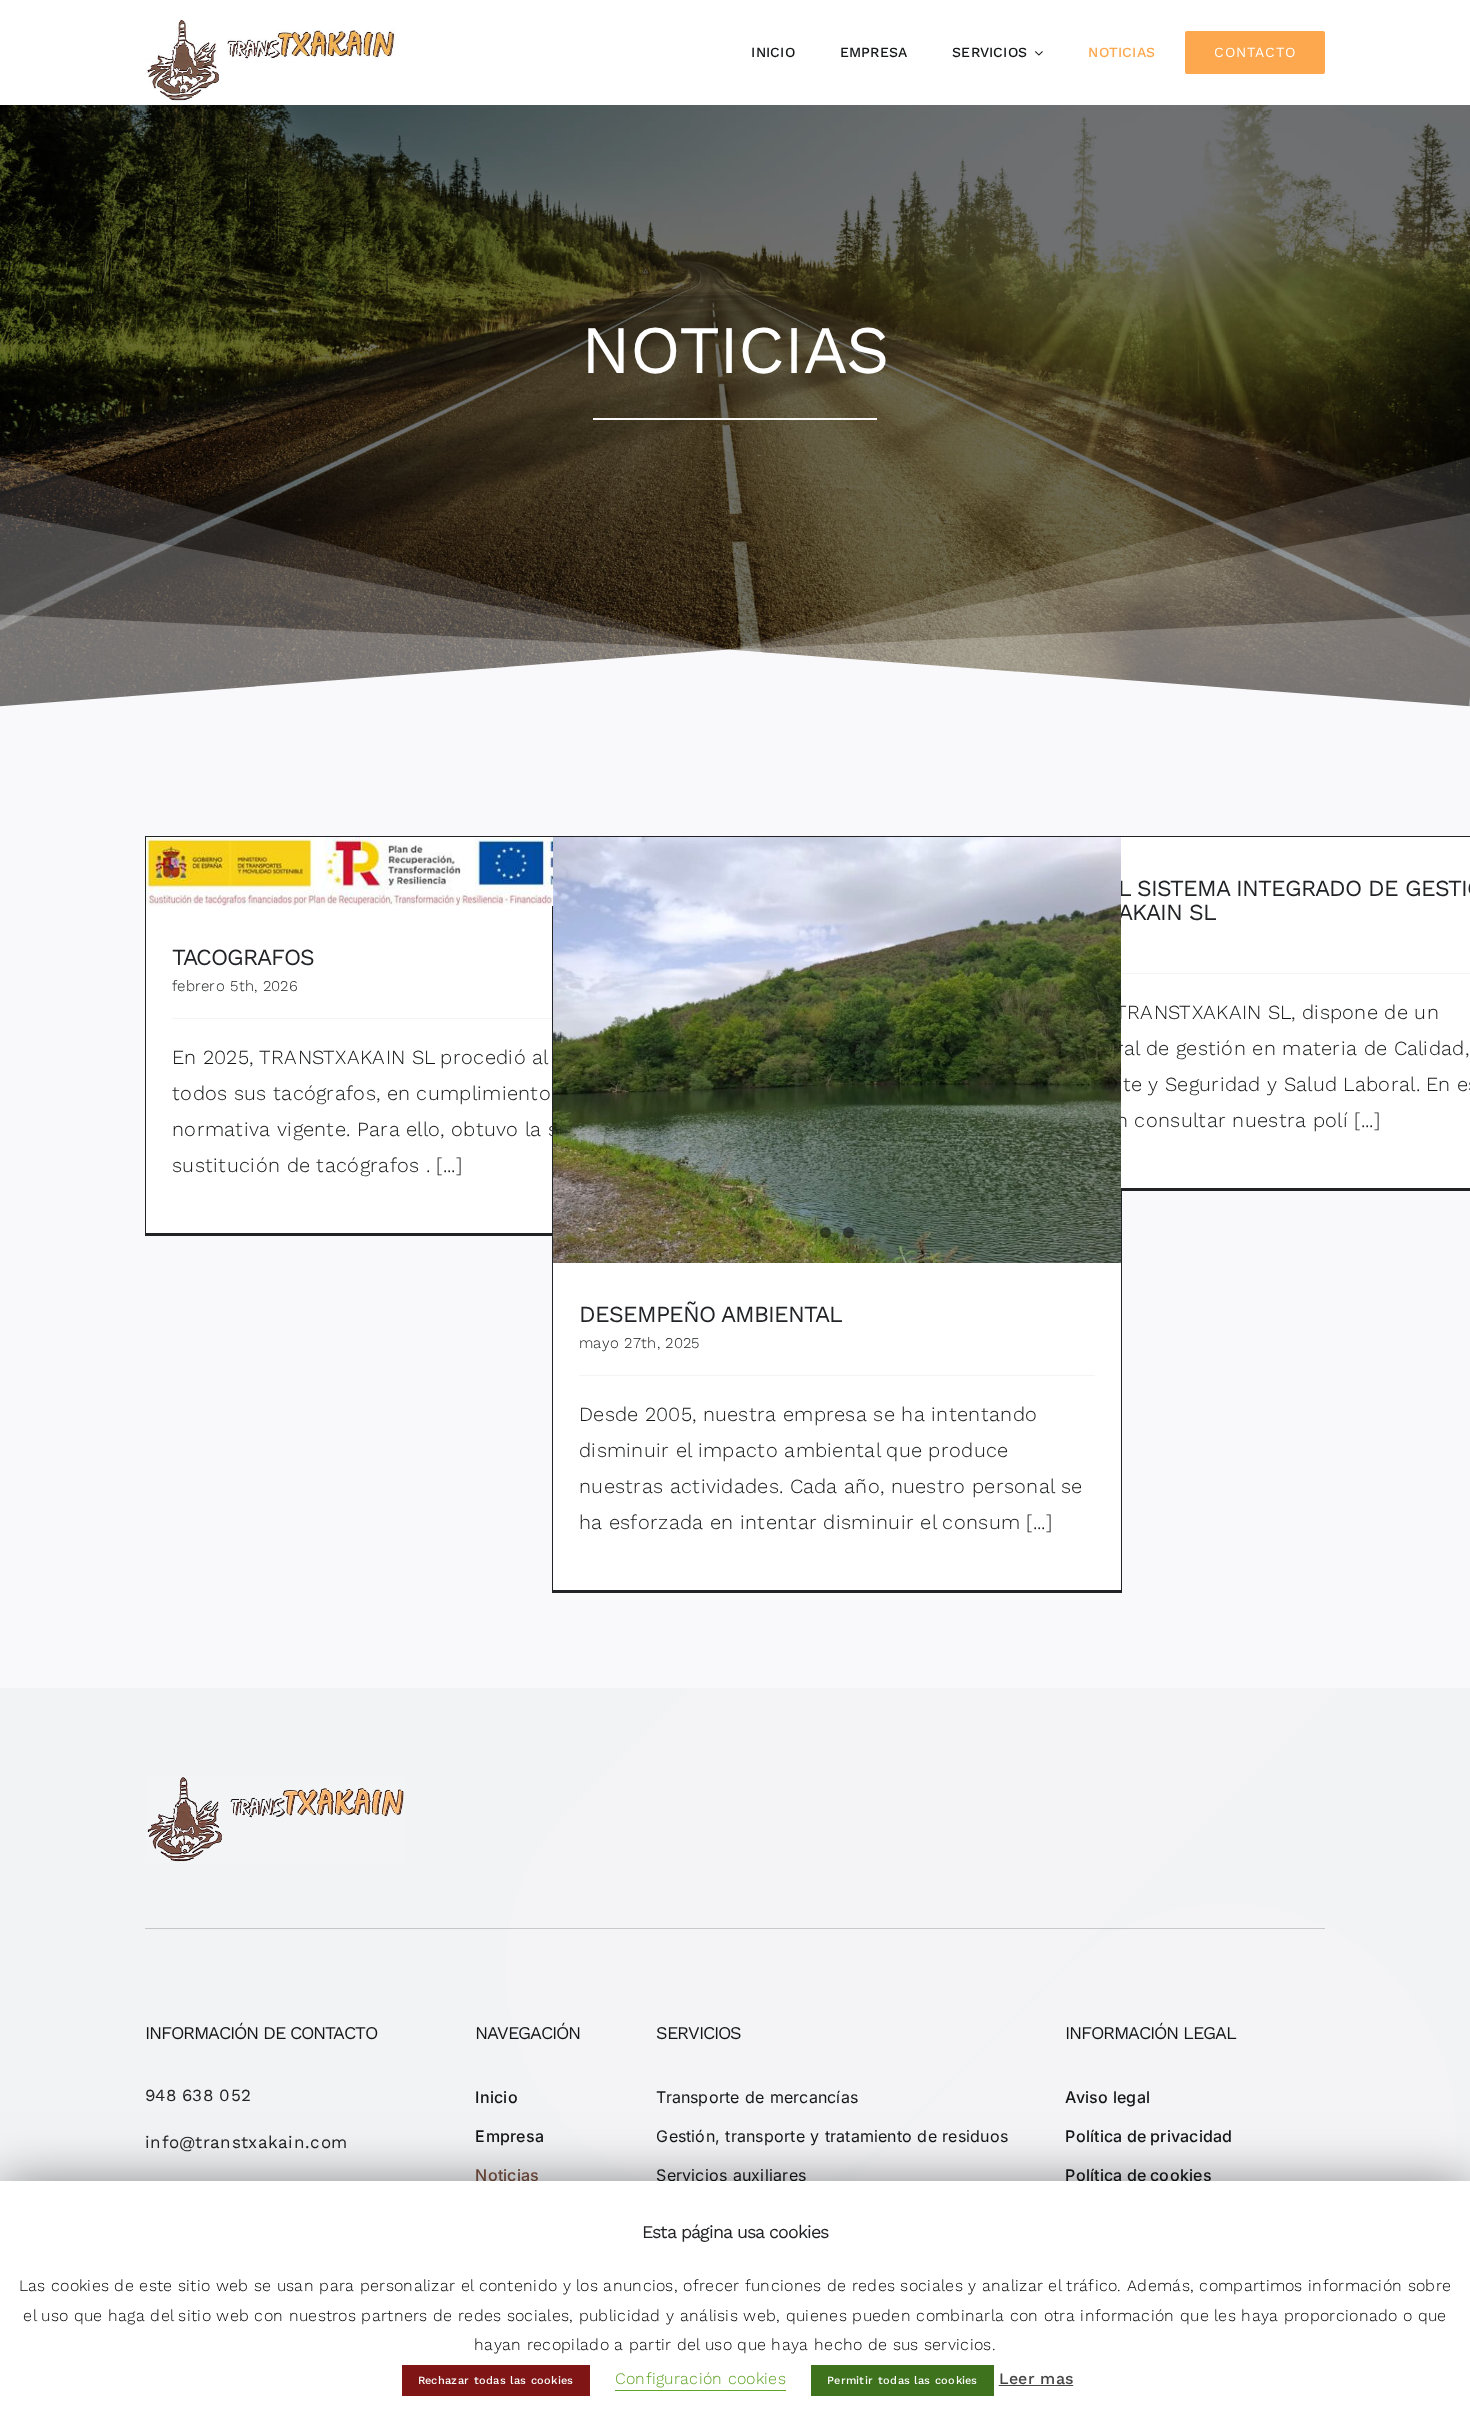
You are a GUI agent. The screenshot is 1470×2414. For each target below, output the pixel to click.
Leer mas (1036, 2378)
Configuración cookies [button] (700, 2378)
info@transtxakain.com (246, 2142)
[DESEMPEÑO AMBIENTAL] (837, 1050)
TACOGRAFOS (430, 856)
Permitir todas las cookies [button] (902, 2380)
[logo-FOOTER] (275, 1785)
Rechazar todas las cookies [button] (496, 2380)
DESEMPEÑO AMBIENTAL (710, 1314)
